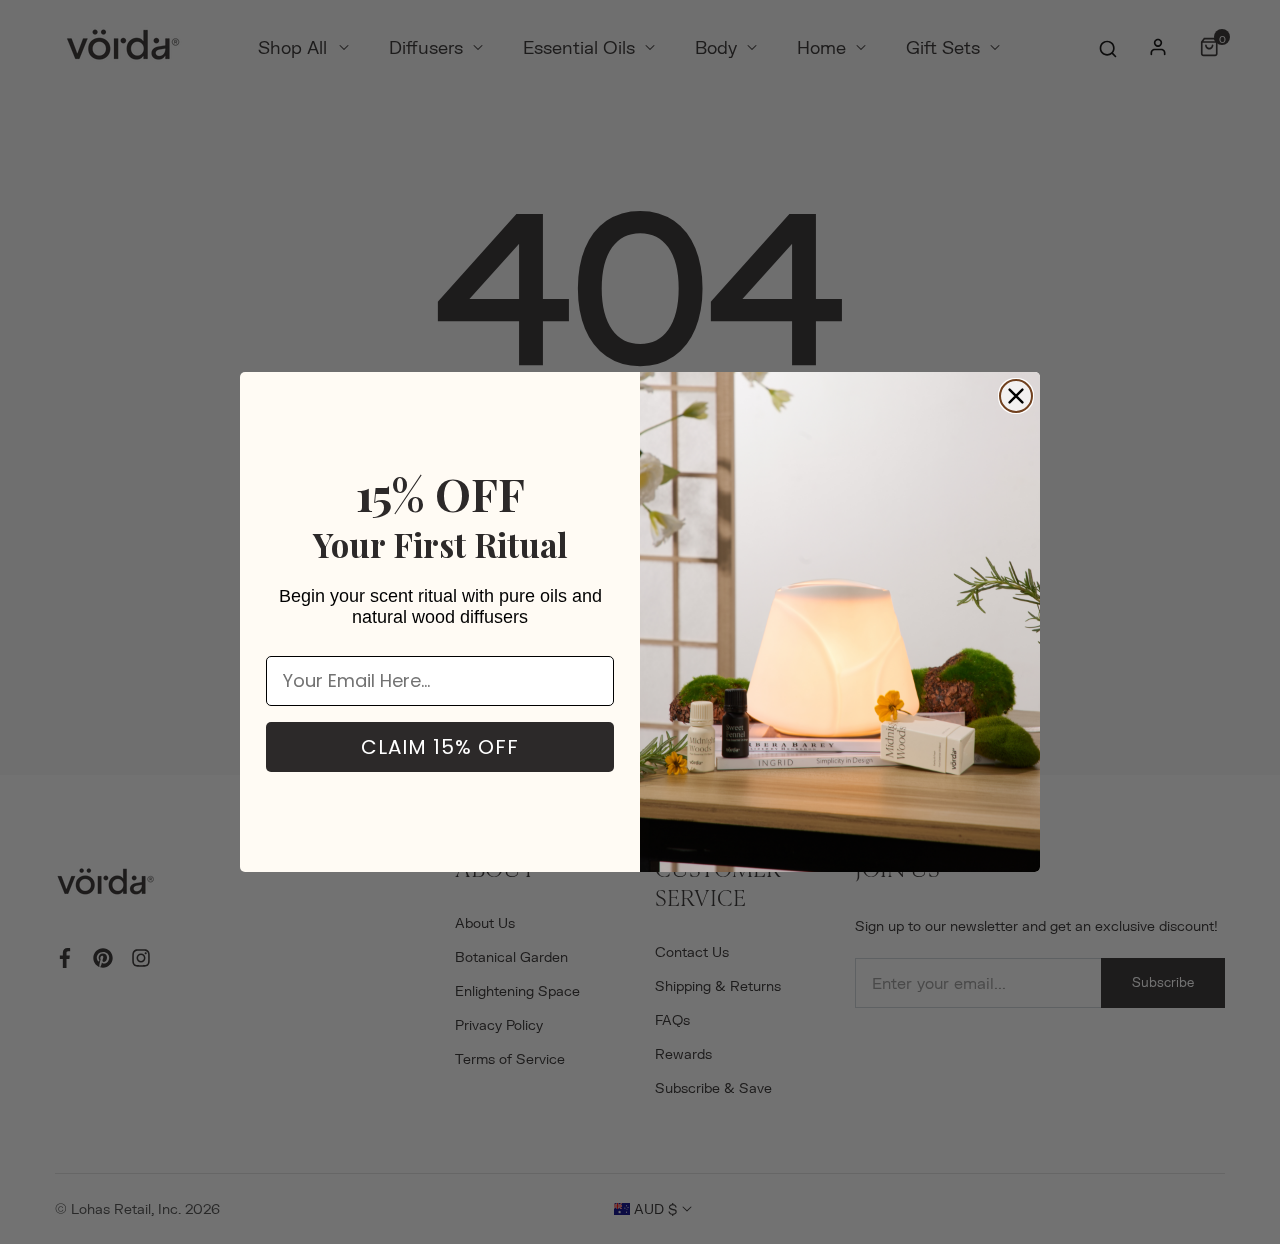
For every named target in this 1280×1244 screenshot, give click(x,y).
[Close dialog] (1016, 396)
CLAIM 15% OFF (440, 747)
